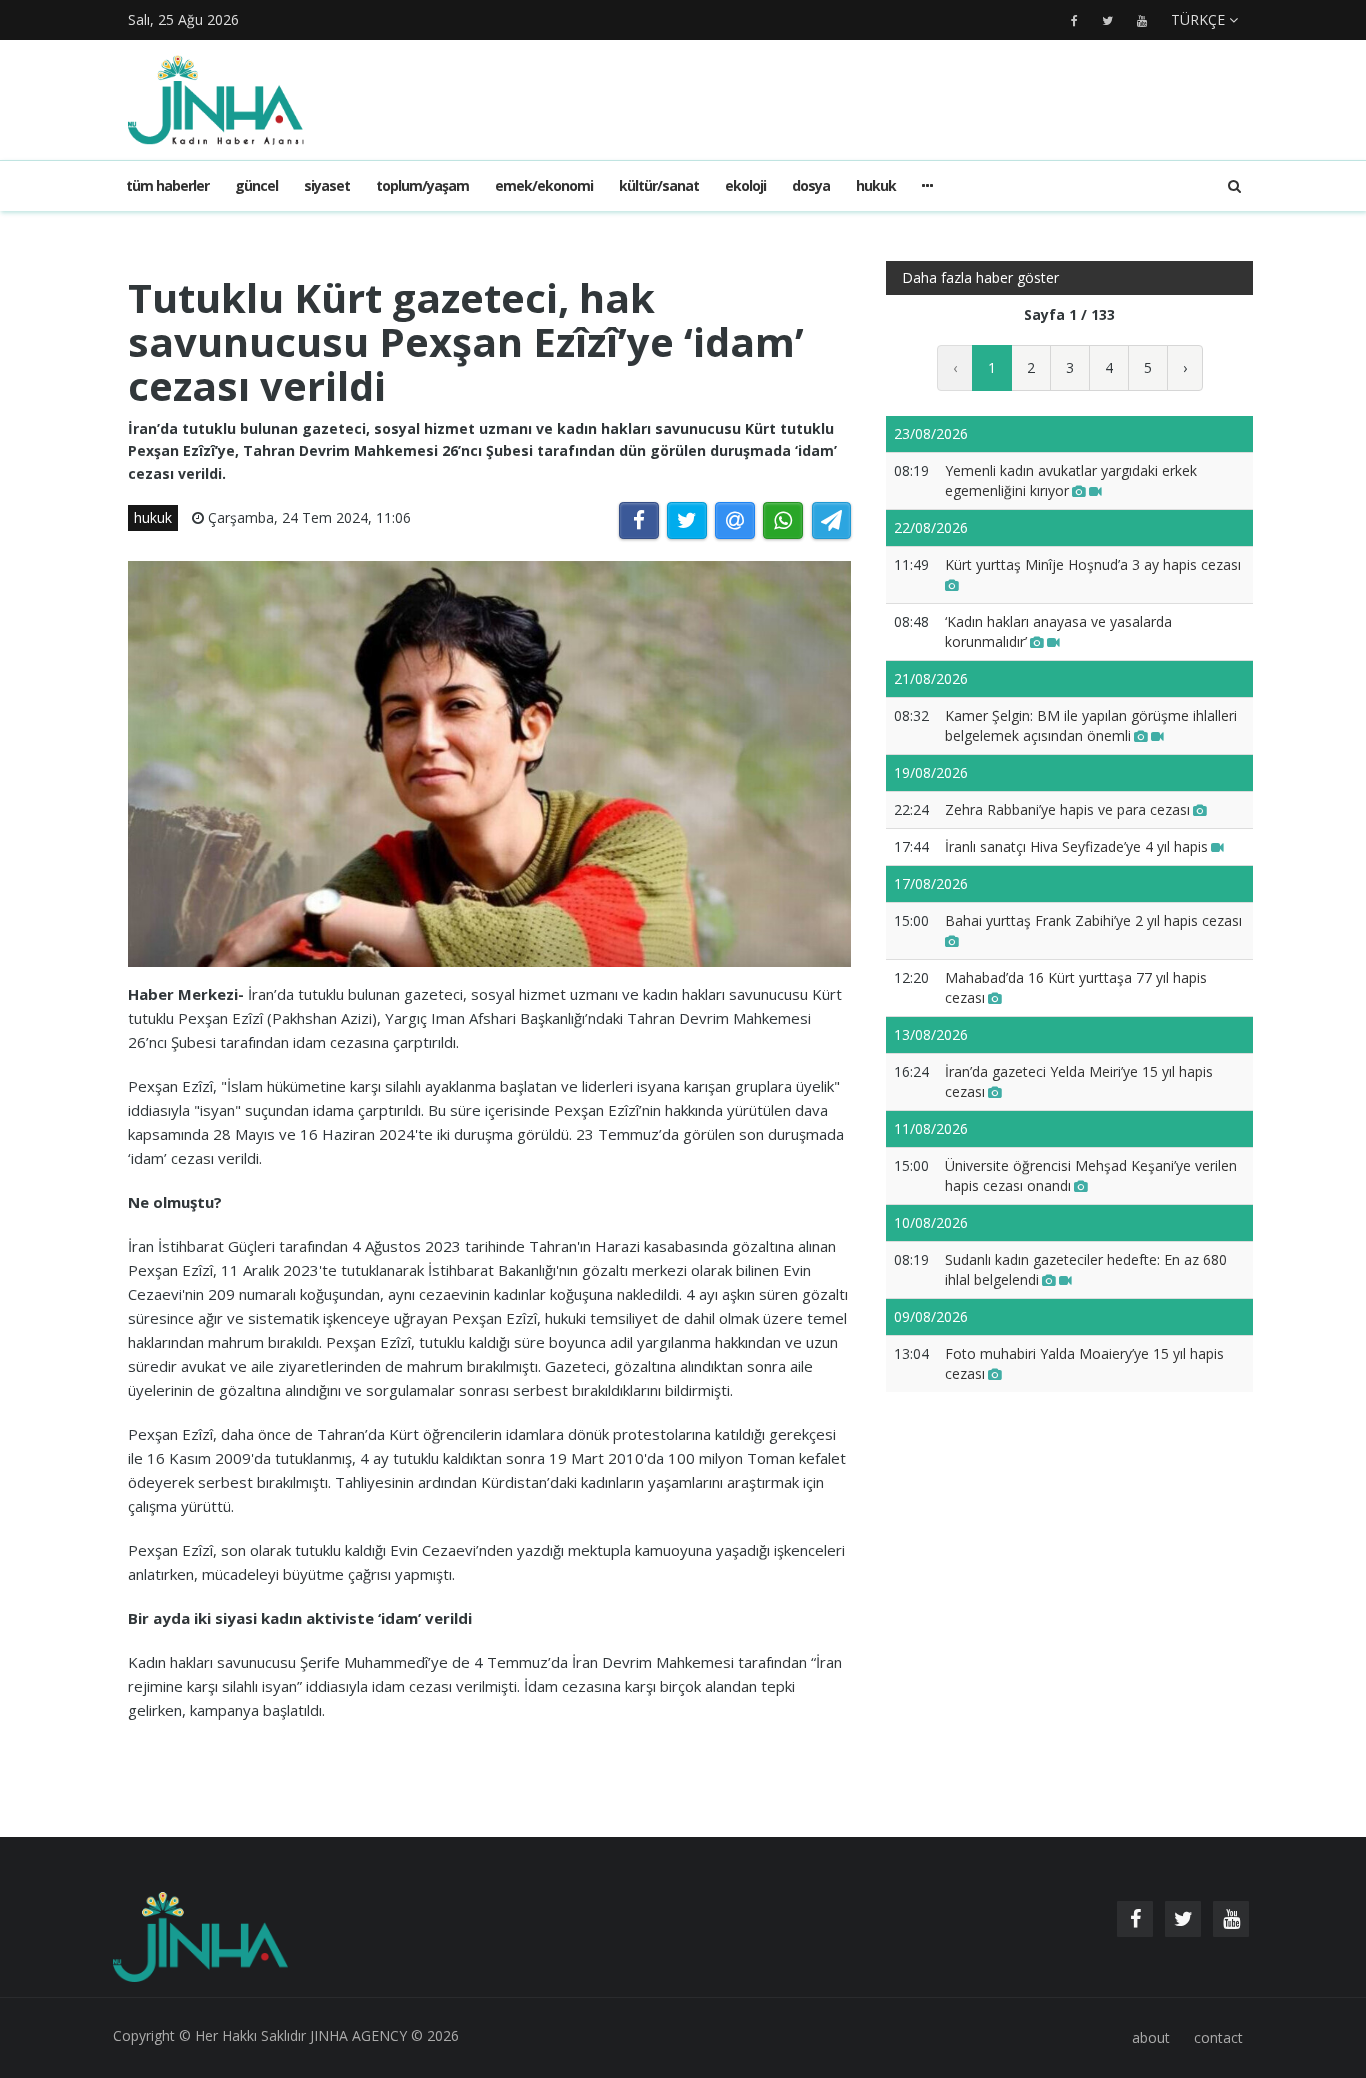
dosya (811, 185)
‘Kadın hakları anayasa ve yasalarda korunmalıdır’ (1058, 631)
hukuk (876, 185)
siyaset (327, 185)
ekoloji (745, 185)
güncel (256, 185)
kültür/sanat (659, 185)
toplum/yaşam (422, 185)
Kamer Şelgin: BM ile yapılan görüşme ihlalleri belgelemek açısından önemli (1091, 725)
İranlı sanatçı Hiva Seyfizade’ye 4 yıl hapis (1076, 846)
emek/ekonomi (544, 185)
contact (1218, 2037)
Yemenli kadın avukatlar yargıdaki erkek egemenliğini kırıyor (1071, 480)
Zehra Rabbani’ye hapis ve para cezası (1067, 809)
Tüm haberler (167, 185)
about (1151, 2037)
